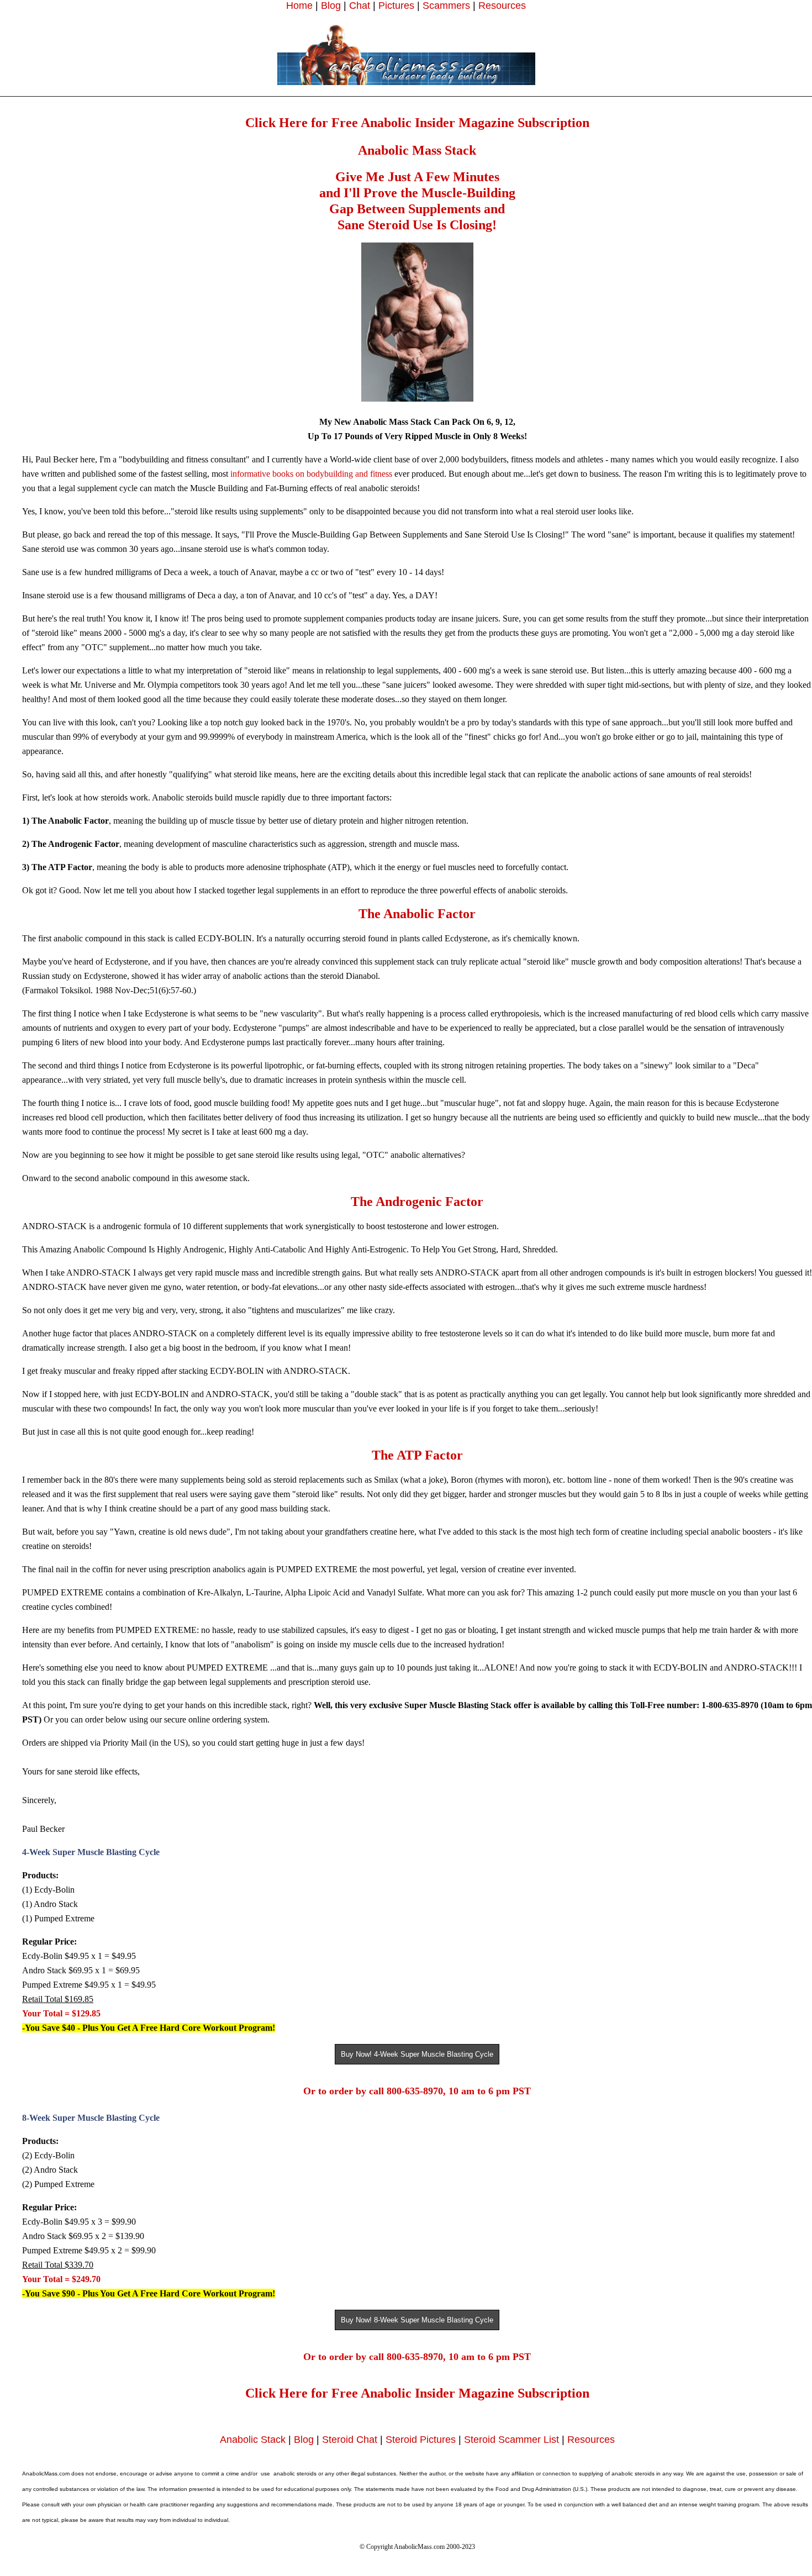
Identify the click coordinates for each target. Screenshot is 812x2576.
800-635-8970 (415, 2091)
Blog (331, 6)
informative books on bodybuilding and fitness (311, 474)
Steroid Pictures (421, 2440)
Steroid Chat (350, 2440)
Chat (360, 6)
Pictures (396, 6)
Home (299, 6)
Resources (502, 6)
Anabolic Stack (253, 2440)
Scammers (446, 6)
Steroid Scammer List (512, 2440)
